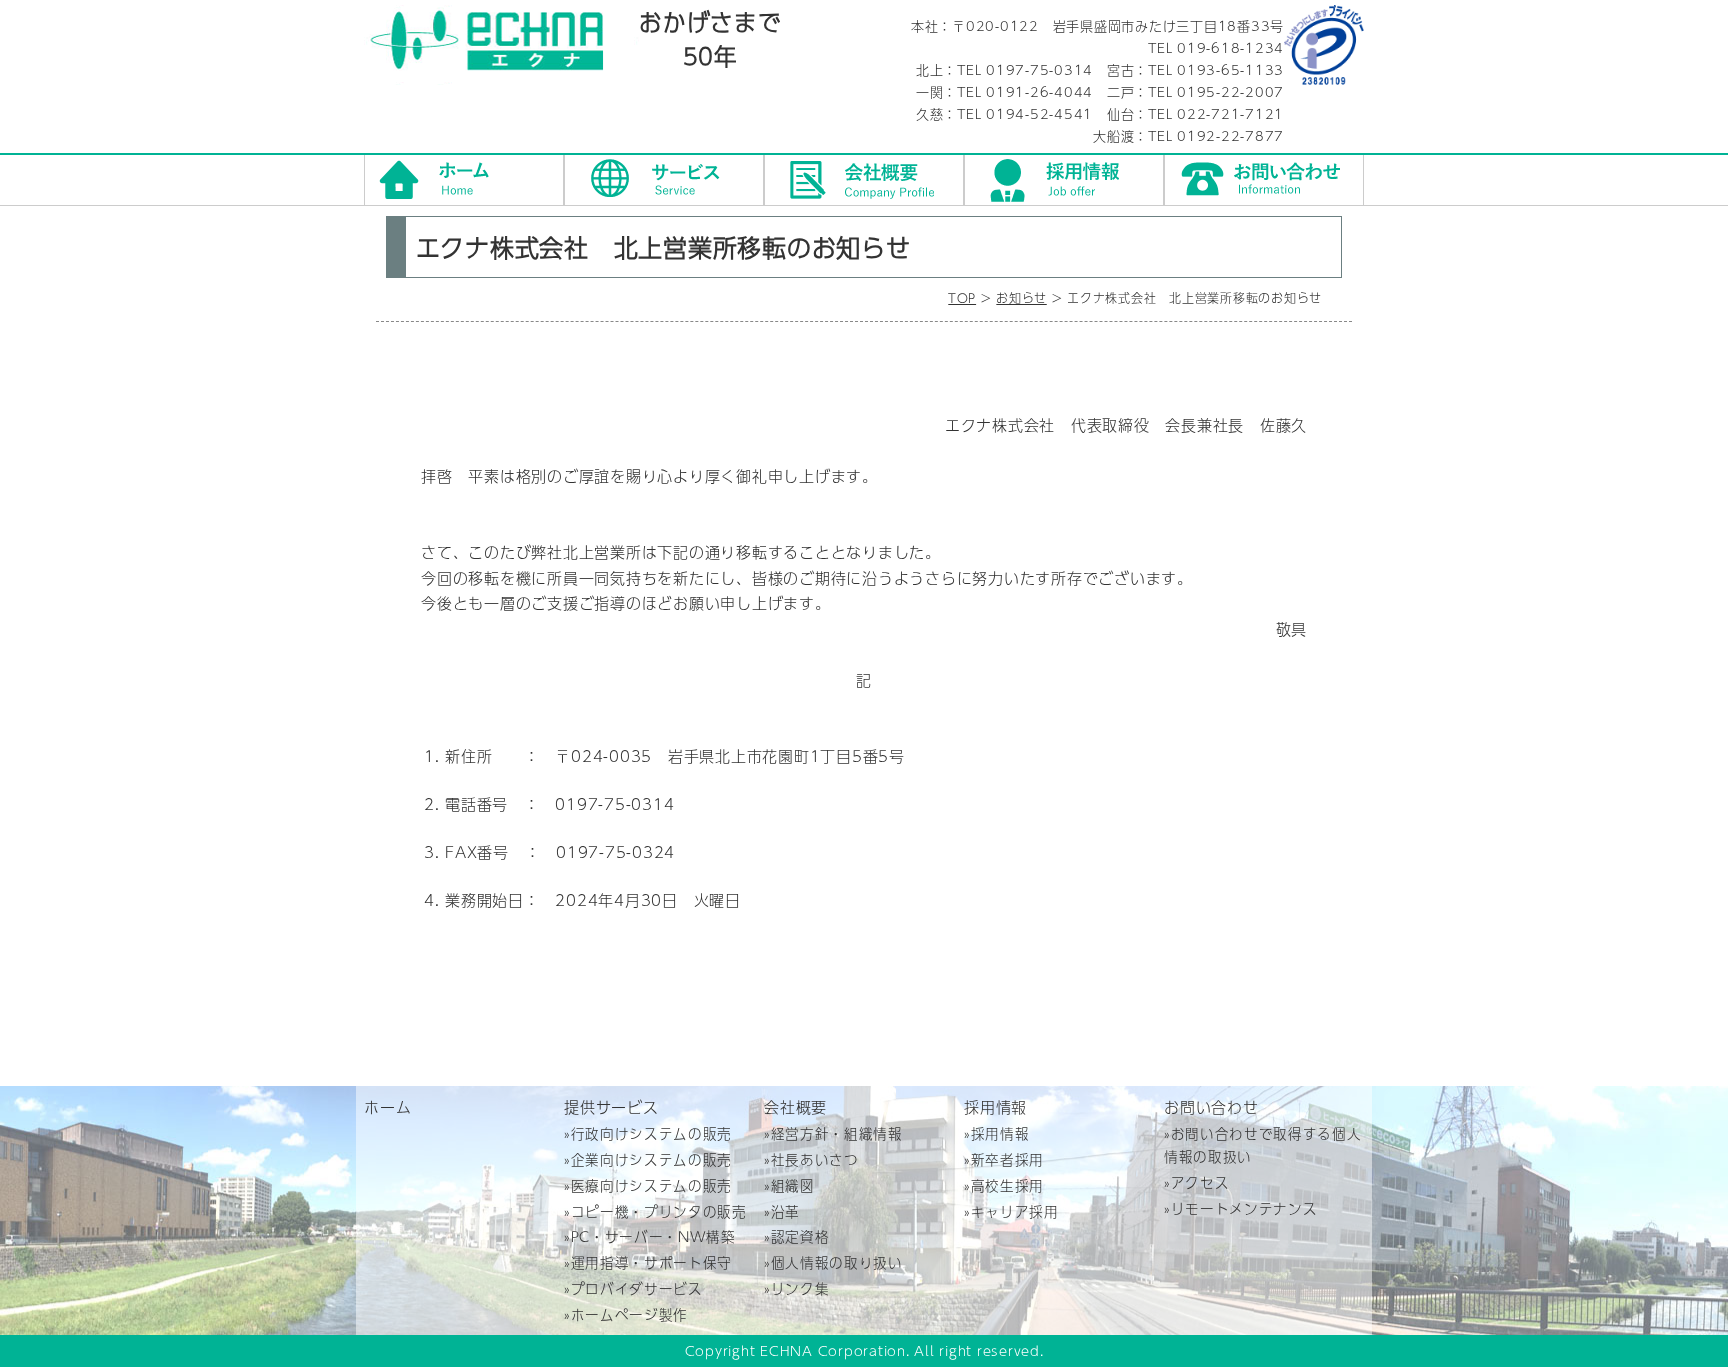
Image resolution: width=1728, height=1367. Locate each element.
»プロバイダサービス (633, 1288)
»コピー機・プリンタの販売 (655, 1211)
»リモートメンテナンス (1240, 1208)
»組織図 (789, 1185)
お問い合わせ (1264, 180)
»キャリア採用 (1011, 1211)
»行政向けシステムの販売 (648, 1133)
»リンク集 (796, 1288)
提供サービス (664, 180)
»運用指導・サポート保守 (648, 1262)
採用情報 (1064, 180)
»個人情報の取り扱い (833, 1262)
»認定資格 (796, 1236)
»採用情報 (996, 1133)
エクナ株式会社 (501, 45)
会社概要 (864, 180)
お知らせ (1021, 298)
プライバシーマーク (1324, 45)
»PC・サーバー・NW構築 (650, 1236)
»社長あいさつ (811, 1159)
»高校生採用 (1004, 1185)
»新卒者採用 (1004, 1159)
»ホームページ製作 (626, 1314)
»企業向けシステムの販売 (648, 1159)
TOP (962, 298)
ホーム (464, 180)
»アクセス (1196, 1182)
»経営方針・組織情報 (833, 1133)
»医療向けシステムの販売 (648, 1185)
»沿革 (782, 1211)
